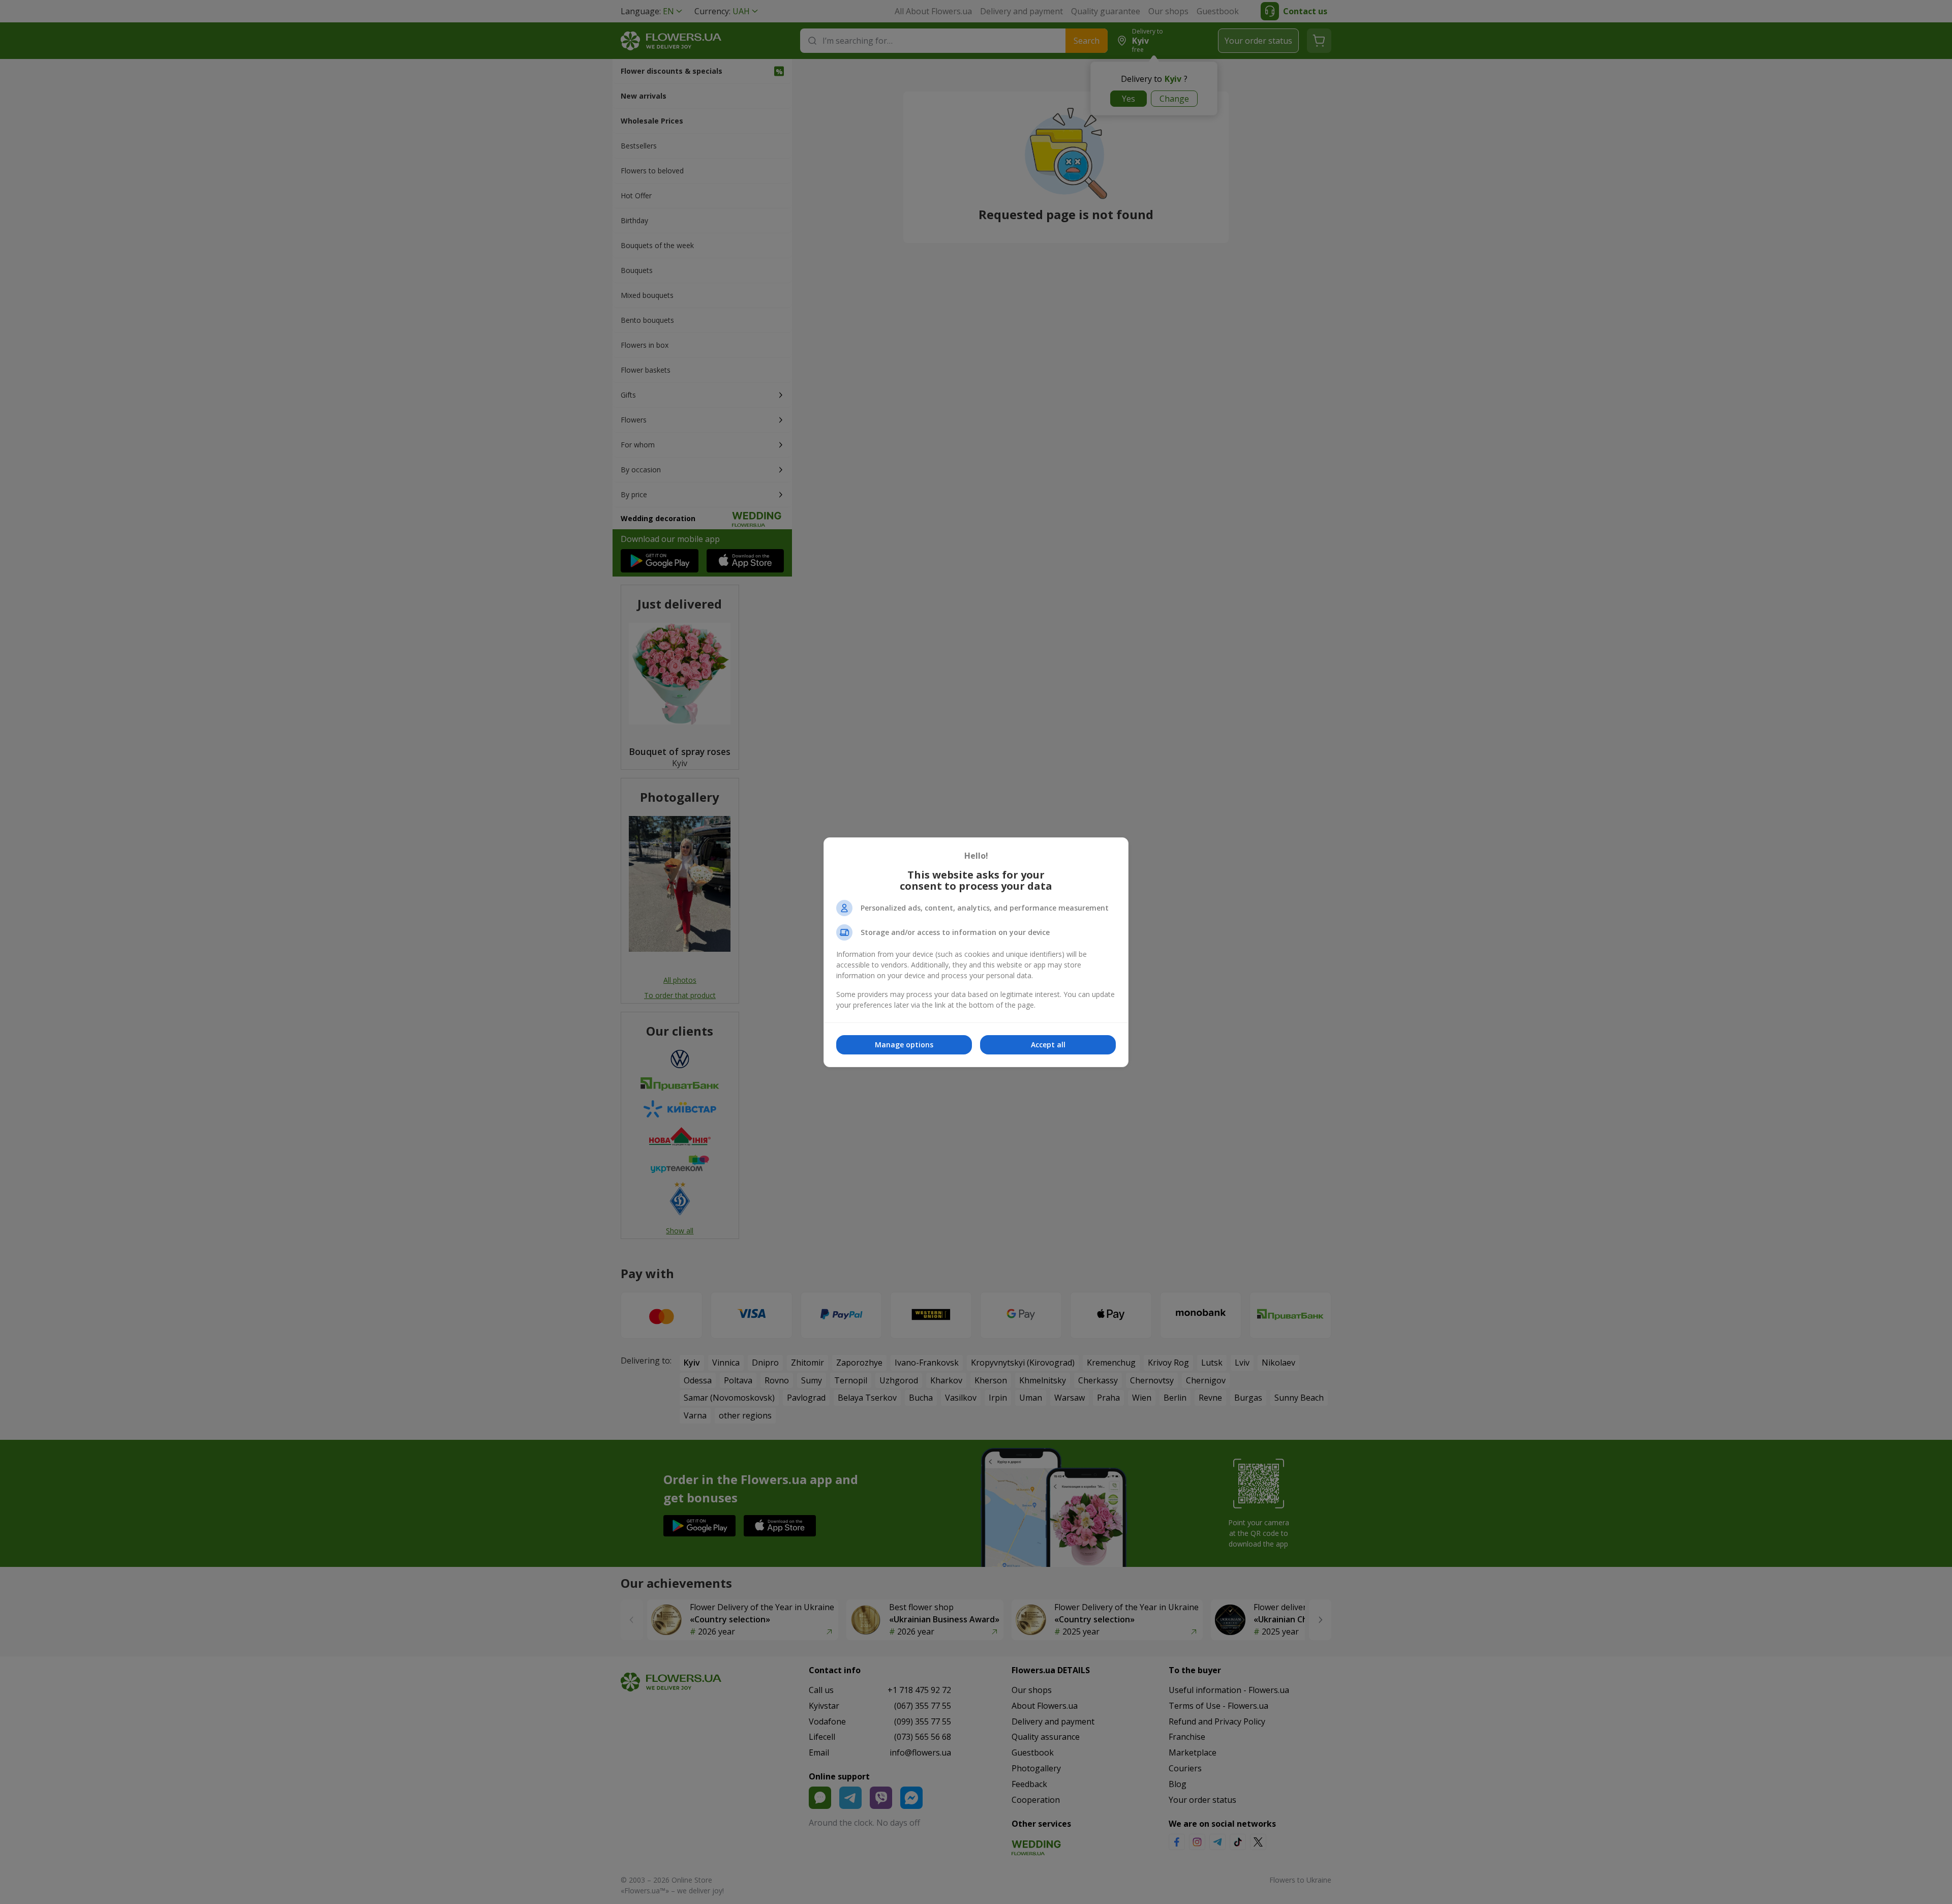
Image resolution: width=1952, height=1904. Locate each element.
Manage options (904, 1045)
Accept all (1048, 1045)
